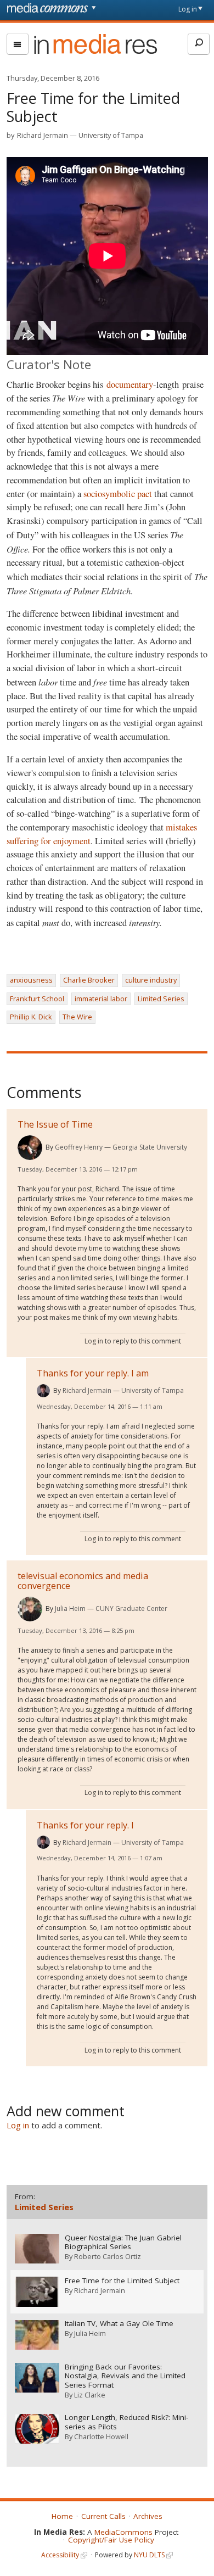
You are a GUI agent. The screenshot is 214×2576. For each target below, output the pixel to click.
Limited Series (161, 999)
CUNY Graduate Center (131, 1608)
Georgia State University (150, 1147)
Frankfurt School (37, 999)
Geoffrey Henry (79, 1147)
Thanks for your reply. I (85, 1825)
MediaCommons (123, 2532)
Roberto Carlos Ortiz (108, 2256)
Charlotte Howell (101, 2436)
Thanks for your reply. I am (93, 1373)
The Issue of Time (55, 1124)
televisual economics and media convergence (83, 1581)
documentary (130, 384)
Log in (188, 9)
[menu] (18, 44)
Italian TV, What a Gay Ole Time (119, 2324)
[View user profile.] (30, 1148)
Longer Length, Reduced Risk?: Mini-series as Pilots (126, 2422)
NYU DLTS (149, 2555)
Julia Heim (70, 1608)
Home (62, 2516)
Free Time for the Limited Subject (122, 2281)
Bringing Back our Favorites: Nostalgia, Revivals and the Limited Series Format (125, 2376)
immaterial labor (101, 999)
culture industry (151, 980)
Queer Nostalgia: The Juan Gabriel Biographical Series (123, 2243)
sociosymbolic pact (118, 494)
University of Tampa (111, 135)
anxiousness (31, 980)
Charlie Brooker (89, 980)
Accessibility (60, 2555)
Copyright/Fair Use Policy (111, 2540)
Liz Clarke (90, 2395)
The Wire (77, 1017)
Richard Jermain (43, 135)
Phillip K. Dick (31, 1017)
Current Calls (103, 2516)
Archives (148, 2516)
